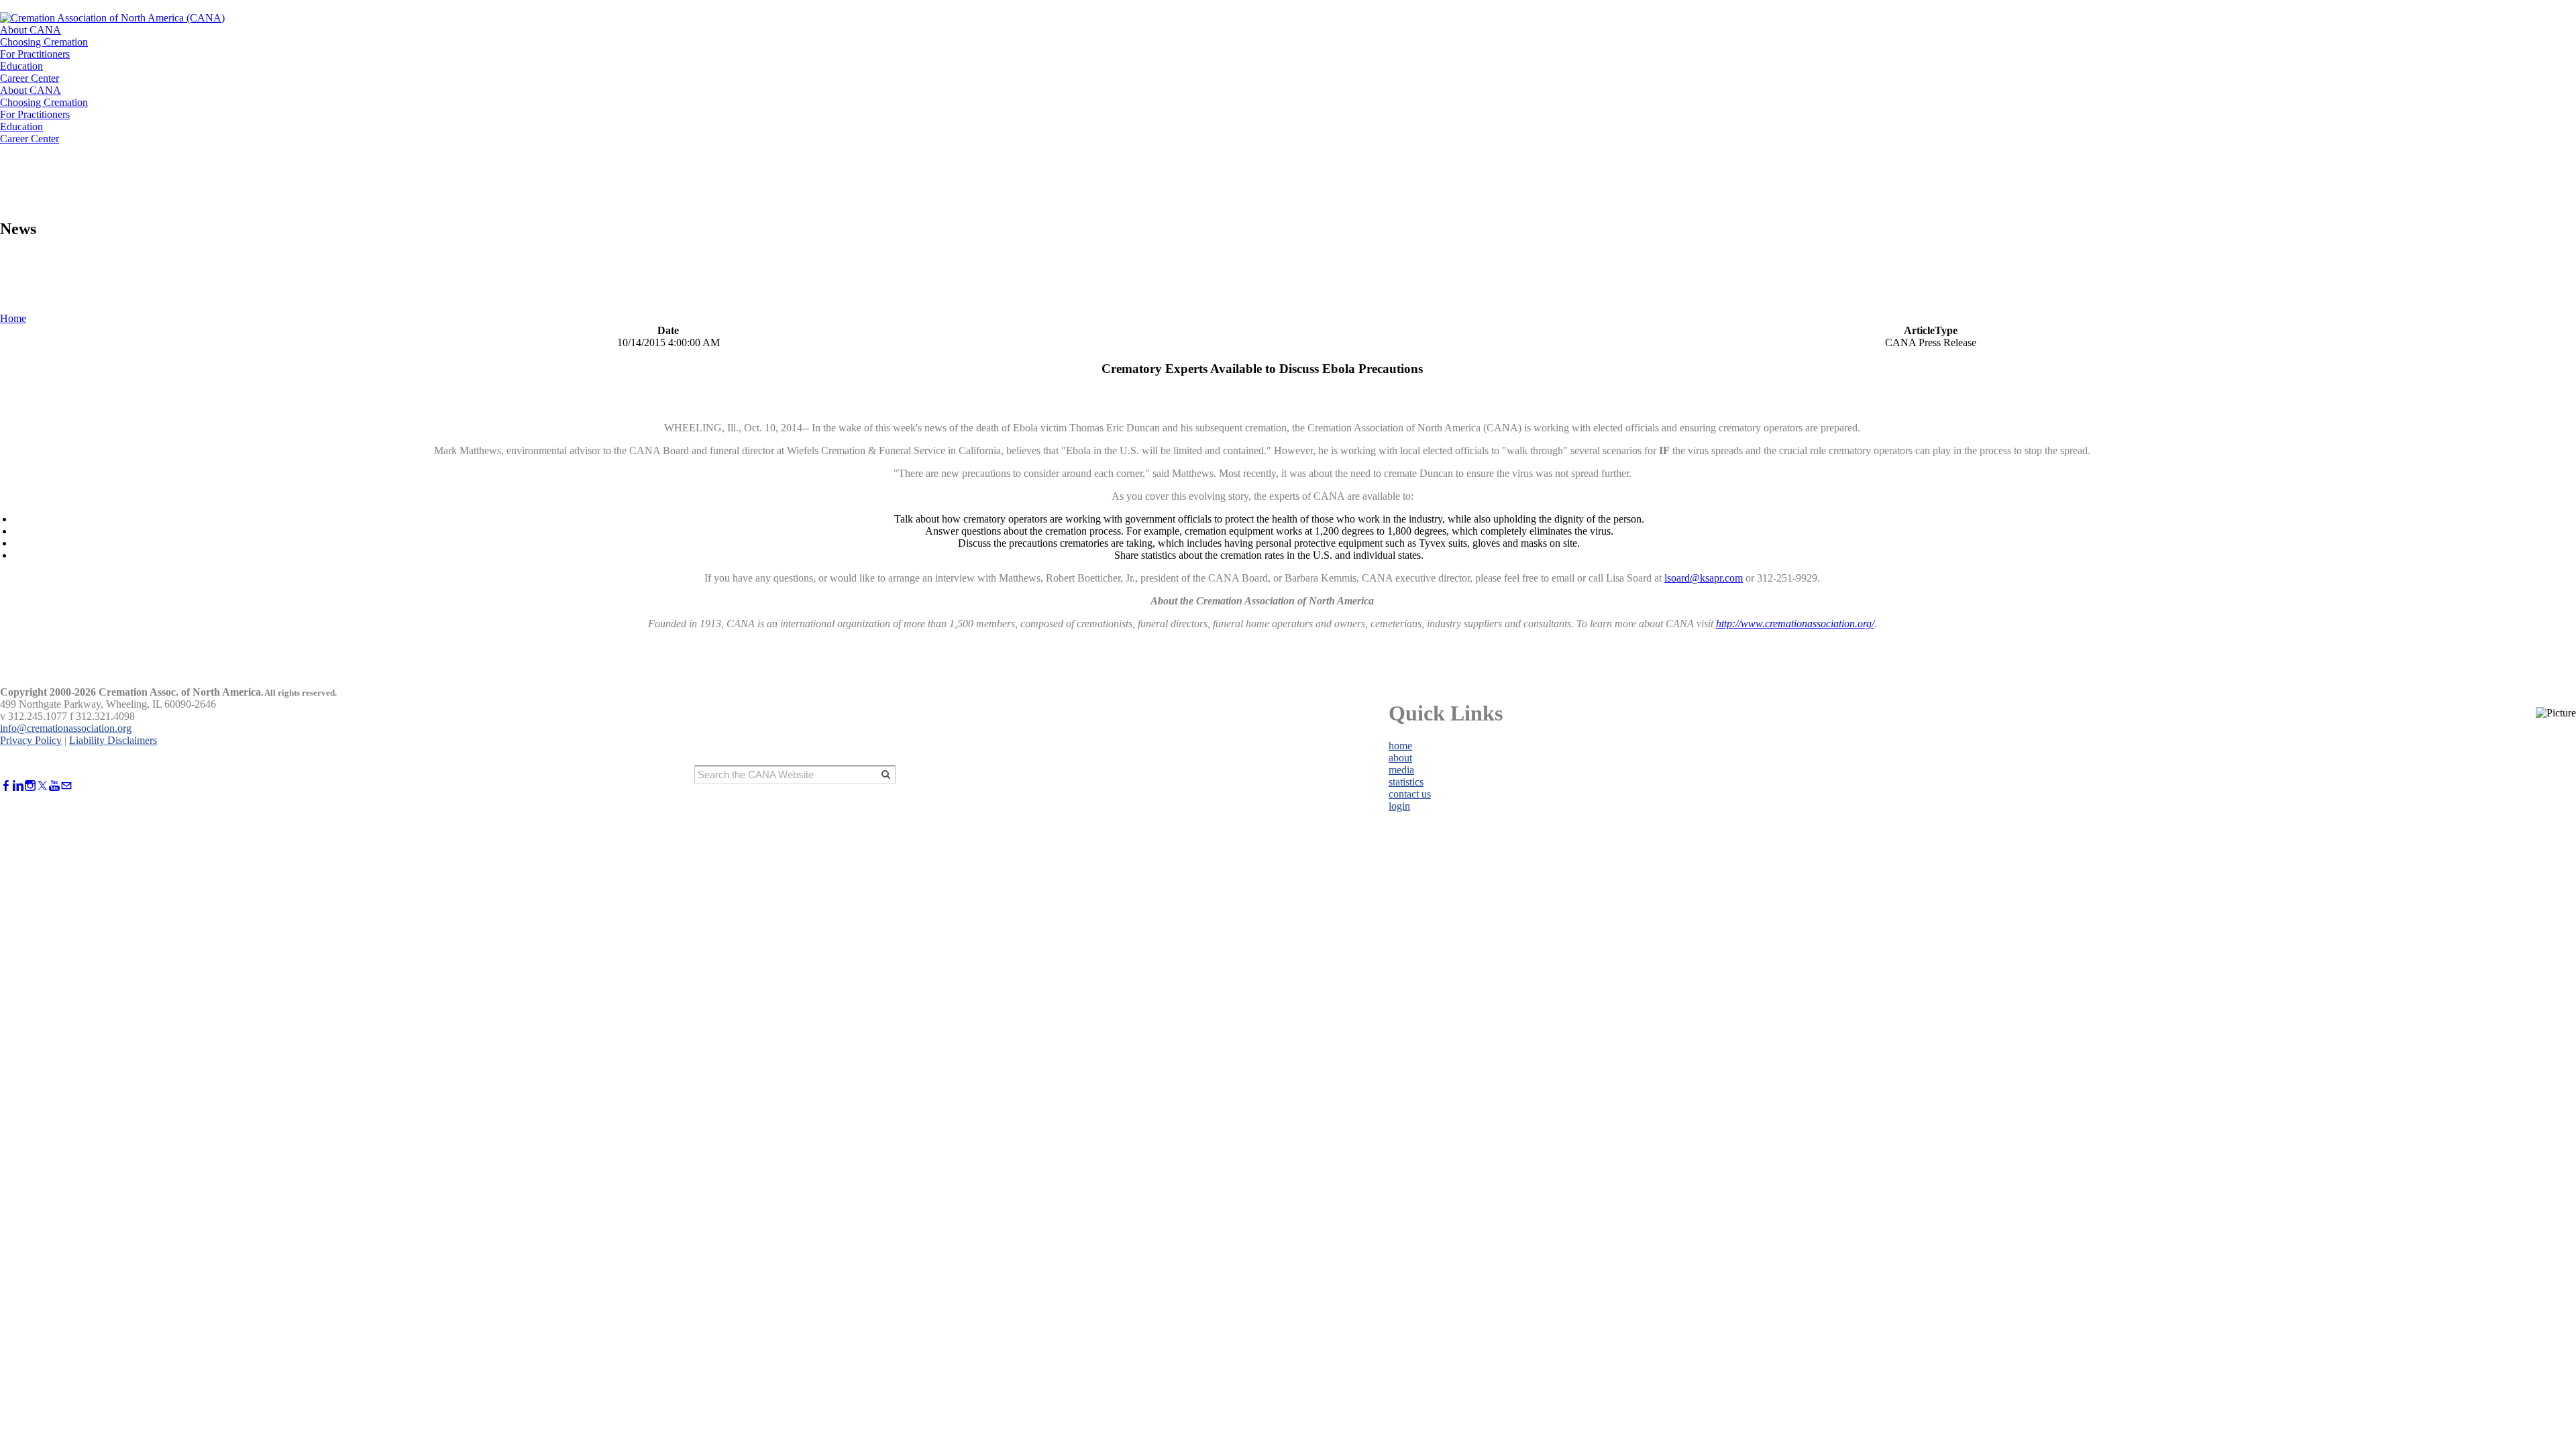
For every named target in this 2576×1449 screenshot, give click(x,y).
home (1400, 746)
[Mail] (66, 786)
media (1401, 770)
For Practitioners (35, 54)
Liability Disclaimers (113, 740)
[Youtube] (54, 786)
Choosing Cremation (44, 42)
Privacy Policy (31, 740)
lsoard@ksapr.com (1704, 578)
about (1400, 758)
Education (21, 66)
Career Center (30, 78)
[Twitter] (42, 786)
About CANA (31, 30)
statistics (1406, 782)
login (1399, 806)
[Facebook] (6, 786)
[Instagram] (30, 786)
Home (13, 318)
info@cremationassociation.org (66, 728)
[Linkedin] (18, 786)
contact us (1410, 794)
